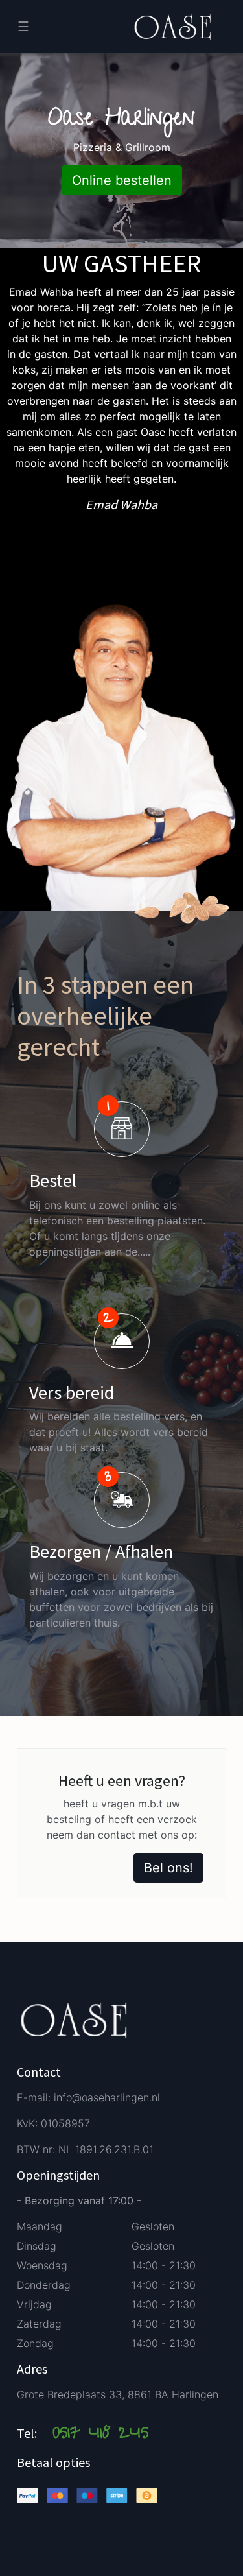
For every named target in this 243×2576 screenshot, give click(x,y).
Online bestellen (122, 180)
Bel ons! (168, 1868)
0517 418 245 (100, 2435)
